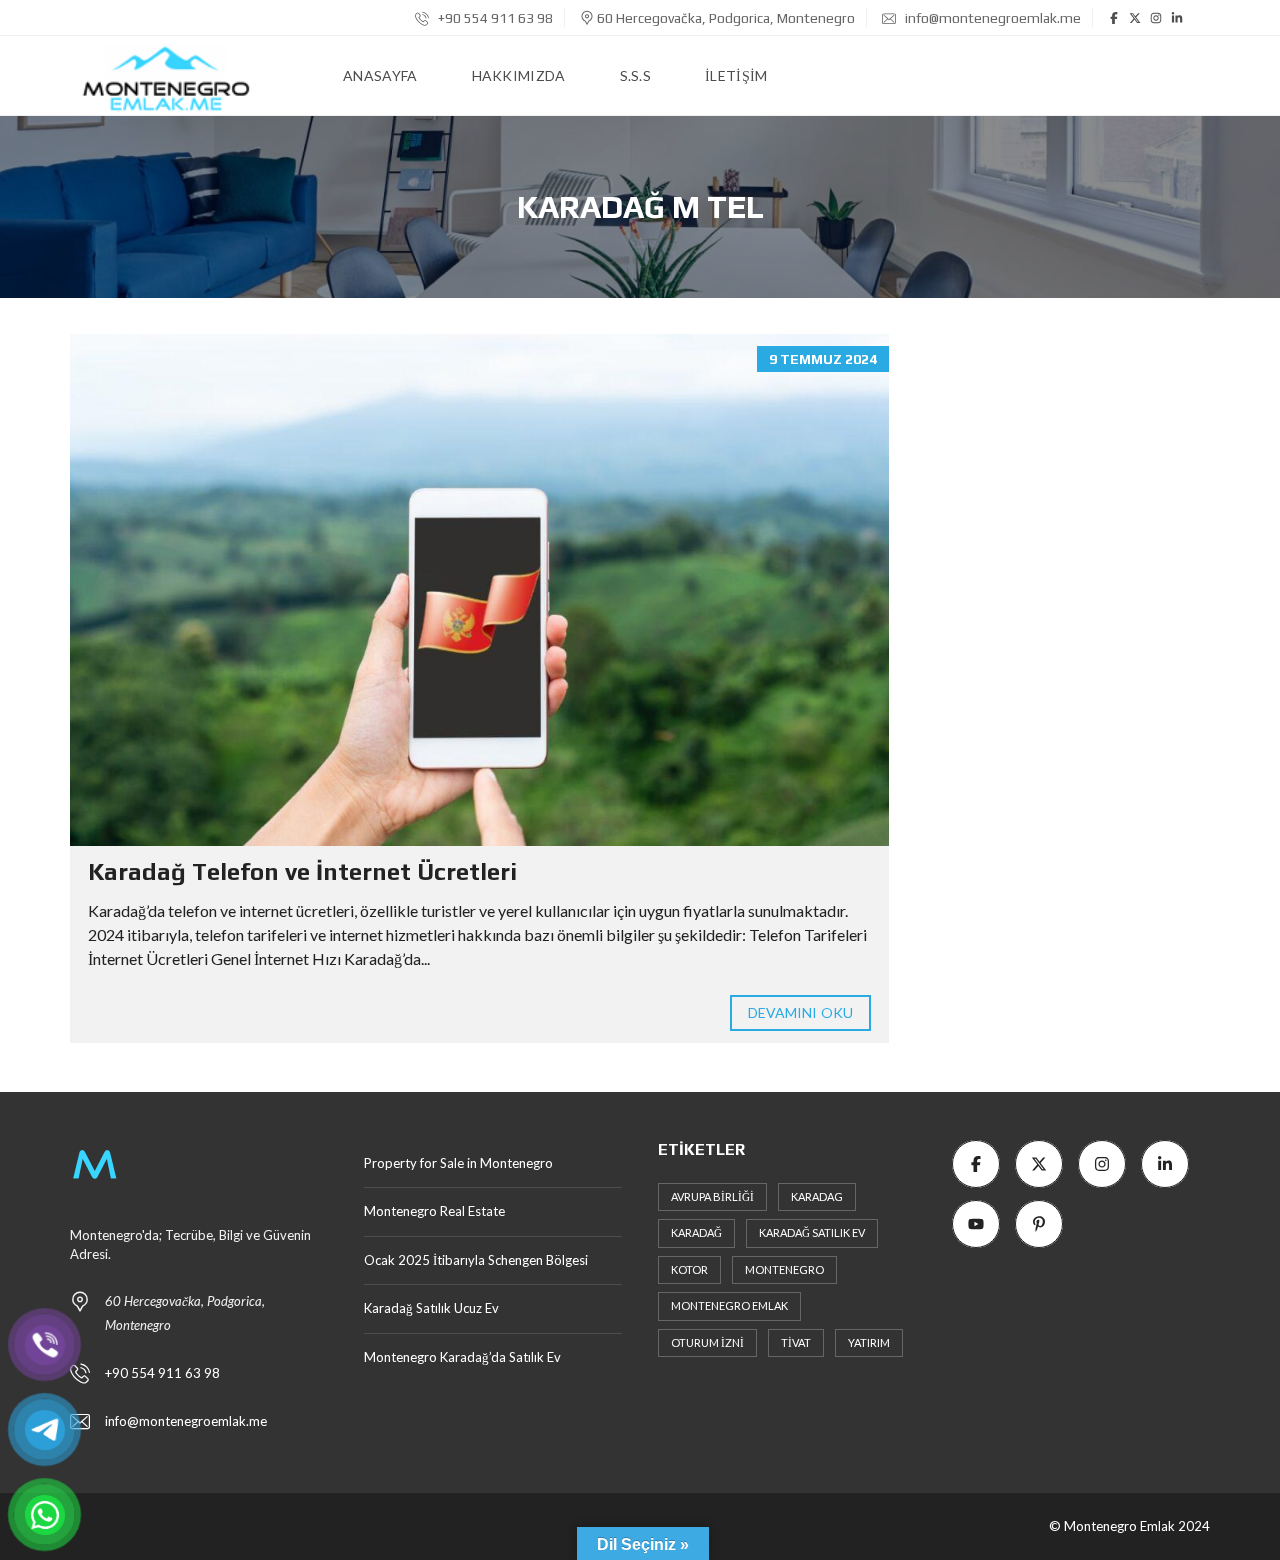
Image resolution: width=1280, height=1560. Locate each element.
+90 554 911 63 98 (494, 18)
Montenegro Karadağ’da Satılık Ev (462, 1357)
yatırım (869, 1342)
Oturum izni (707, 1342)
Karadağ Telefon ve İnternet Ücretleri (302, 871)
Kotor (689, 1269)
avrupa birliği (712, 1196)
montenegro (784, 1269)
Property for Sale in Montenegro (458, 1163)
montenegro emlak (729, 1305)
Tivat (796, 1342)
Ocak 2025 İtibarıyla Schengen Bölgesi (476, 1260)
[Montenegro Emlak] (166, 76)
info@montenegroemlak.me (993, 18)
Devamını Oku (800, 1012)
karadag (817, 1196)
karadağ (696, 1232)
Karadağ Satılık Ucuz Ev (433, 1308)
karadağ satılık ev (812, 1232)
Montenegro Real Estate (434, 1211)
